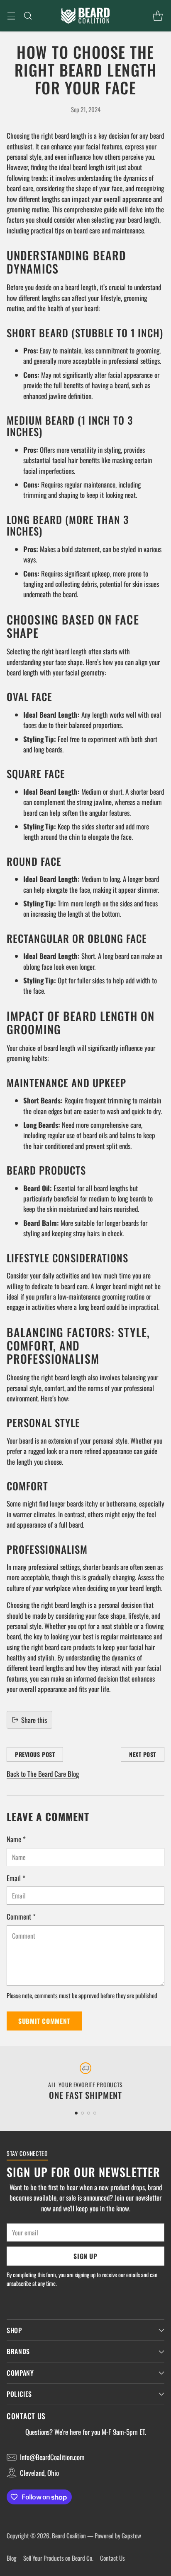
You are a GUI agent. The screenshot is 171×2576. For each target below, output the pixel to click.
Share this (34, 1720)
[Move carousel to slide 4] (95, 2113)
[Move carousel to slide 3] (89, 2113)
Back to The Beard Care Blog (43, 1774)
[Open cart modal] (158, 16)
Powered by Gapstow (118, 2535)
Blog (12, 2558)
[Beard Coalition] (85, 16)
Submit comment (44, 2021)
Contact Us (112, 2558)
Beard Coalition (69, 2535)
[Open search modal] (28, 16)
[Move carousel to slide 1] (76, 2113)
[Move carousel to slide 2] (82, 2113)
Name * (16, 1839)
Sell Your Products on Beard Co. (58, 2558)
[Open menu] (11, 16)
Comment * (21, 1916)
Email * (16, 1878)
